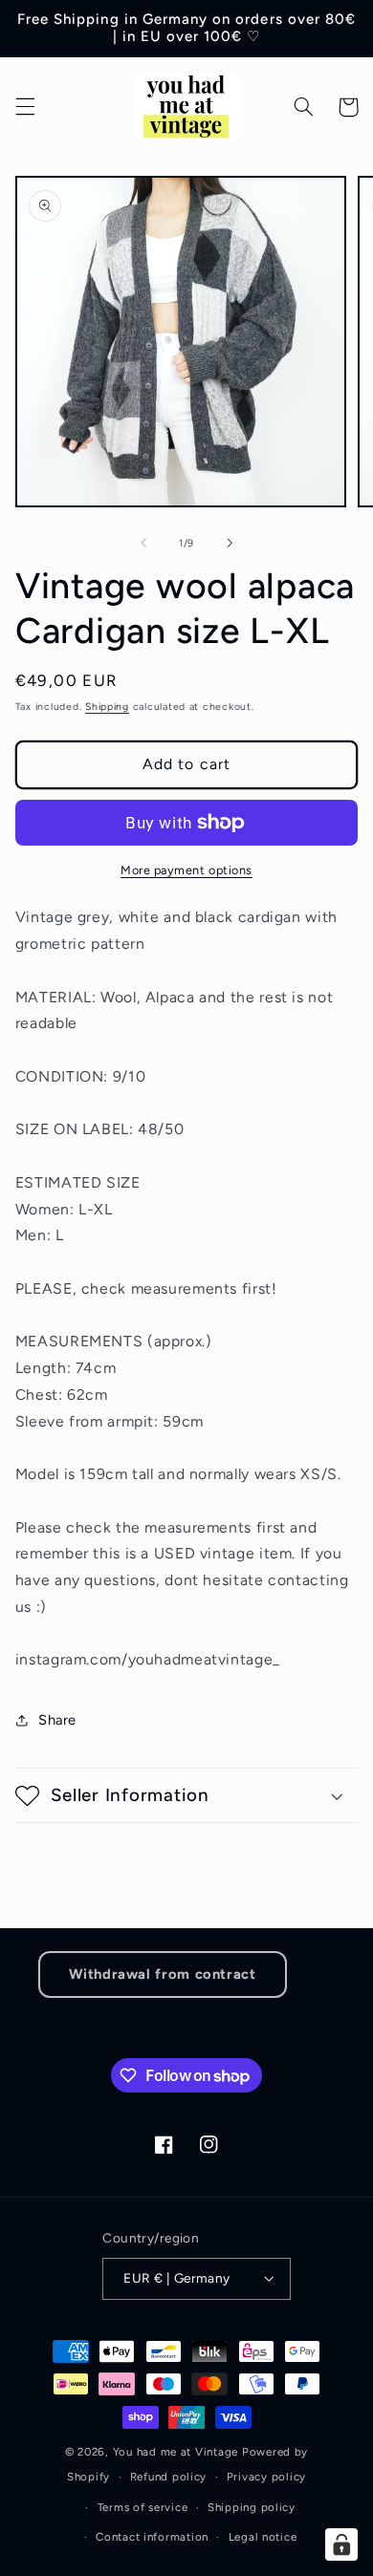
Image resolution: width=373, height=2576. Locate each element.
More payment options (186, 870)
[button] (25, 107)
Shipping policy (252, 2507)
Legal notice (263, 2537)
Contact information (152, 2537)
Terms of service (143, 2507)
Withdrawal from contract (162, 1974)
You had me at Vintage (176, 2452)
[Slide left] (143, 543)
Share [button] (57, 1720)
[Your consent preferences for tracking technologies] (341, 2544)
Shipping (107, 707)
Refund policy (169, 2477)
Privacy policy (266, 2477)
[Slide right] (230, 543)
